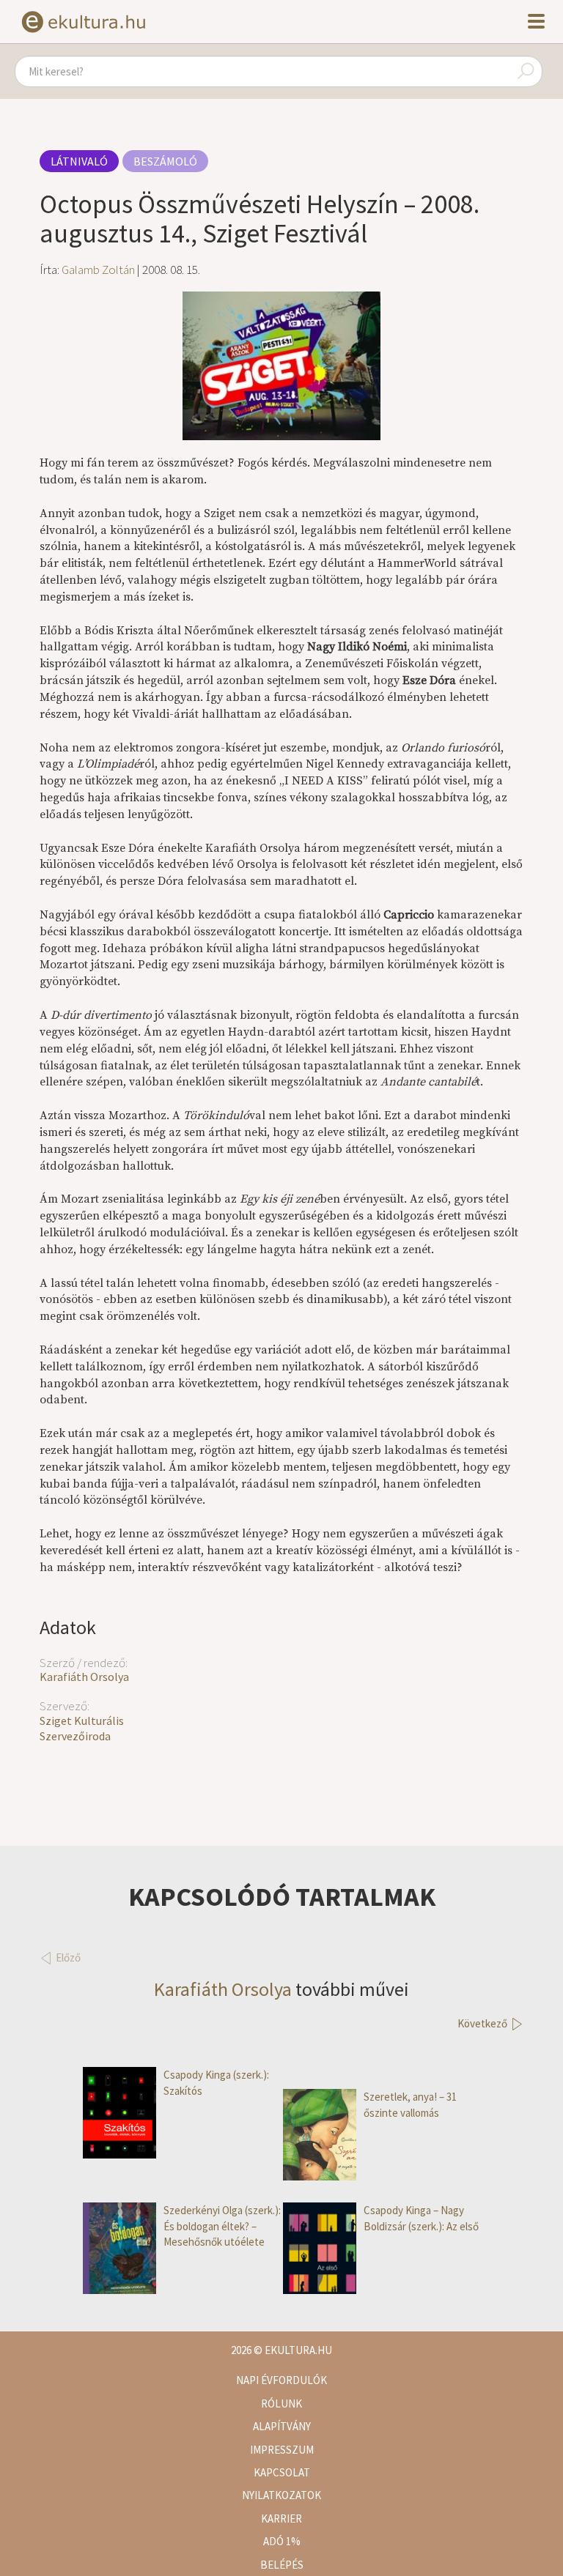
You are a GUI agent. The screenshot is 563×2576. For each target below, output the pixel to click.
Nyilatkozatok (281, 2495)
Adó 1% (282, 2541)
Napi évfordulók (281, 2380)
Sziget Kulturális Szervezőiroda (82, 1728)
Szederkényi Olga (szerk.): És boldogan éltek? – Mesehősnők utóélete (222, 2226)
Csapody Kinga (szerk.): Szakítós (216, 2082)
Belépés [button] (282, 2565)
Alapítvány (282, 2426)
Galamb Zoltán (98, 270)
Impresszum (282, 2450)
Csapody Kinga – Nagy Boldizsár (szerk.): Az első (421, 2218)
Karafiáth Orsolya (84, 1677)
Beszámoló (165, 161)
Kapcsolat (282, 2472)
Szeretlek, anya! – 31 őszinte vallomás (410, 2104)
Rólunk (281, 2404)
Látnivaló (79, 161)
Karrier (281, 2519)
